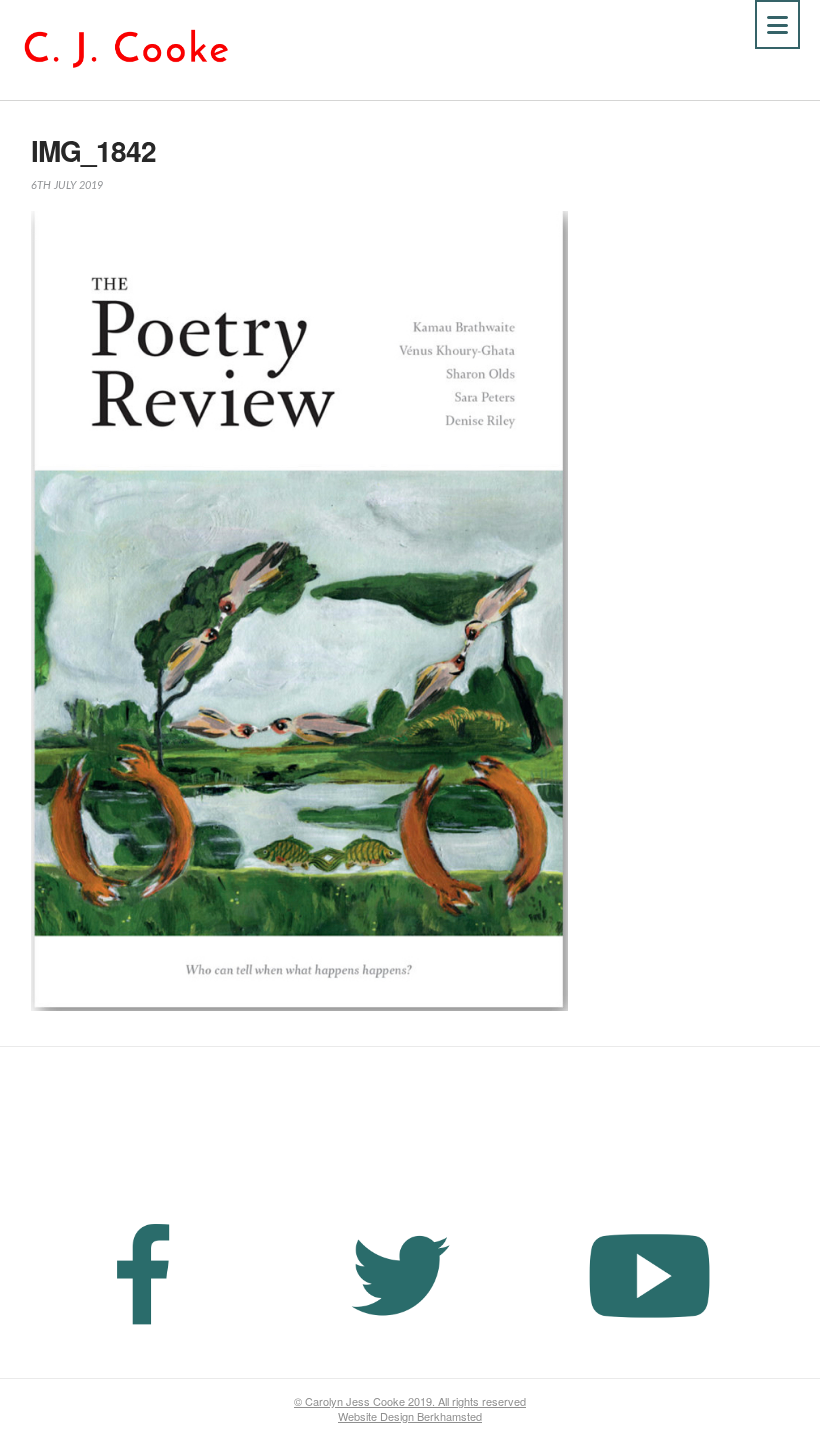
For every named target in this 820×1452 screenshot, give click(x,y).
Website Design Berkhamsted (410, 1416)
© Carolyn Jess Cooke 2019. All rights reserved (410, 1401)
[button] (777, 24)
